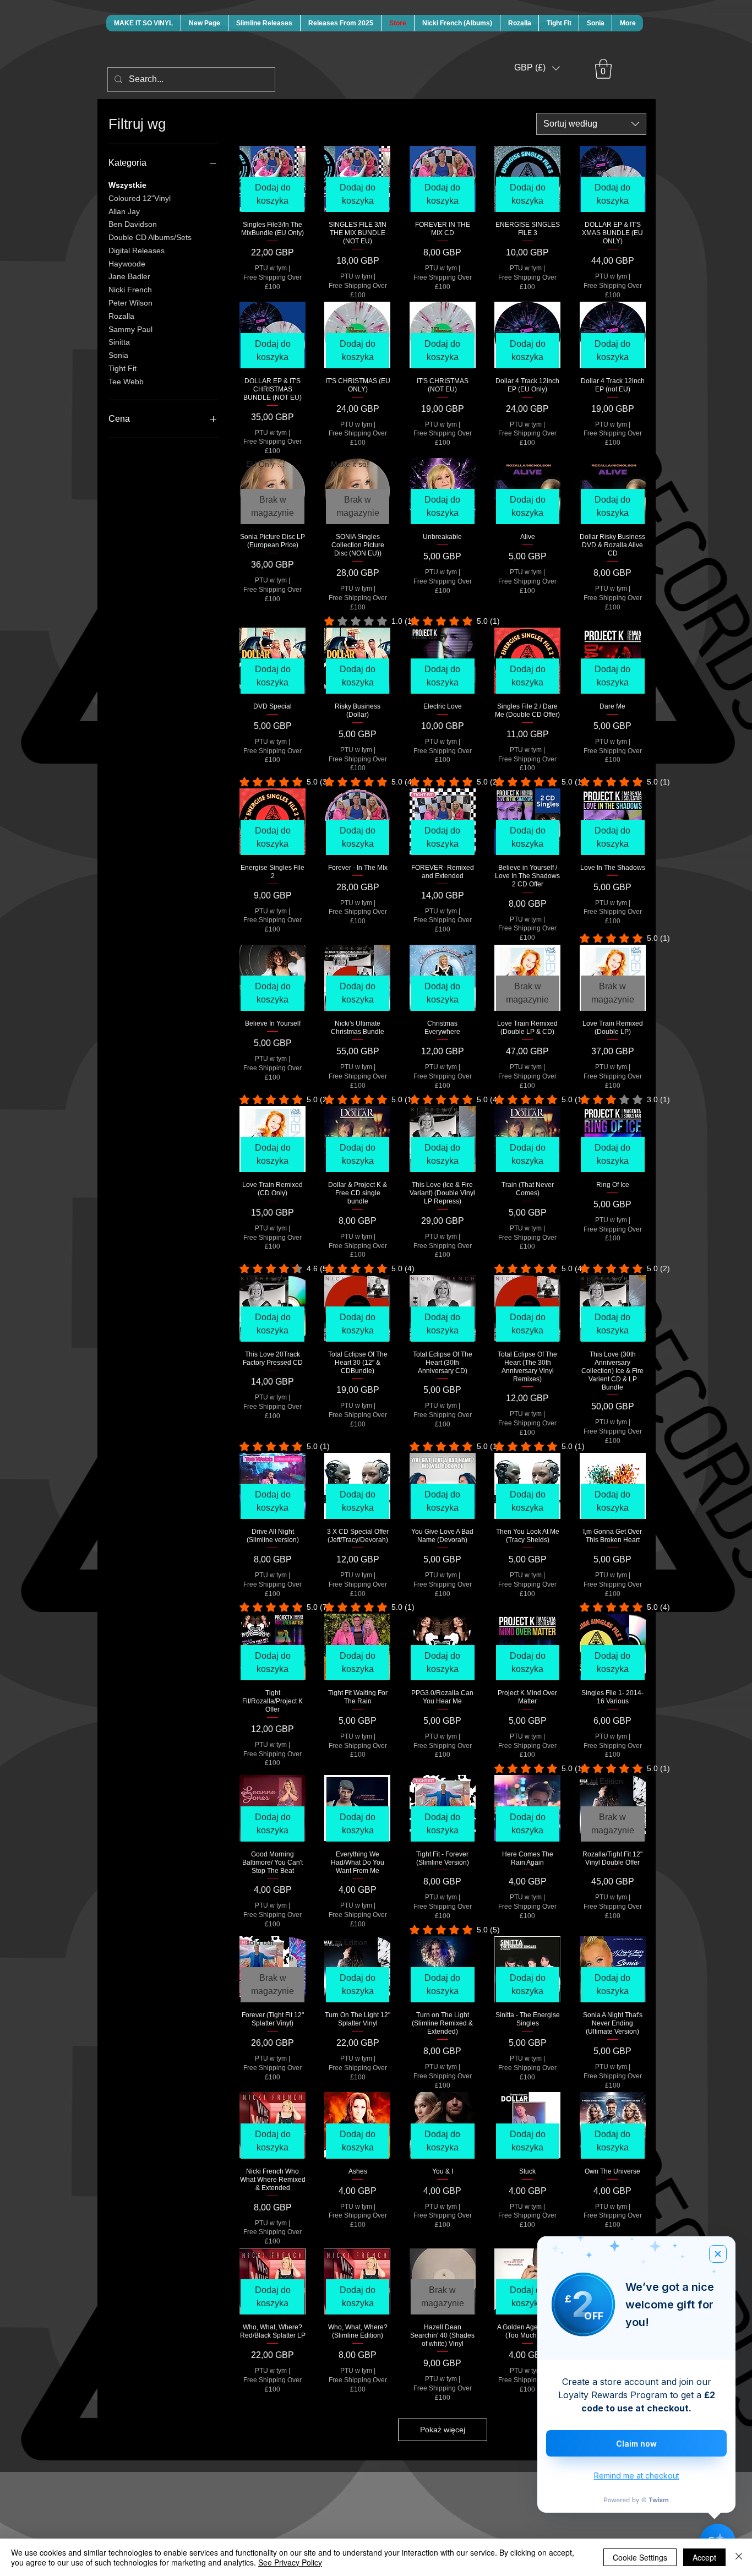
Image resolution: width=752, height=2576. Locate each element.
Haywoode (127, 264)
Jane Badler (129, 276)
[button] (537, 68)
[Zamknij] (739, 2557)
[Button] (250, 125)
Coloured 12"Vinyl (140, 198)
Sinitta (119, 342)
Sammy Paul (130, 329)
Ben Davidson (133, 224)
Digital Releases (137, 250)
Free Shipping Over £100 (273, 282)
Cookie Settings (640, 2557)
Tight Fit (122, 368)
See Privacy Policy (290, 2562)
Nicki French (130, 290)
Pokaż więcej (443, 2430)
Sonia (118, 355)
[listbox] (537, 68)
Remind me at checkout (637, 2476)
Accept (704, 2557)
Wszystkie (127, 185)
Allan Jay (124, 211)
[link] (358, 621)
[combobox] (591, 124)
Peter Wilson (130, 303)
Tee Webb (126, 382)
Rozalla (121, 316)
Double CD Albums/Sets (150, 237)
